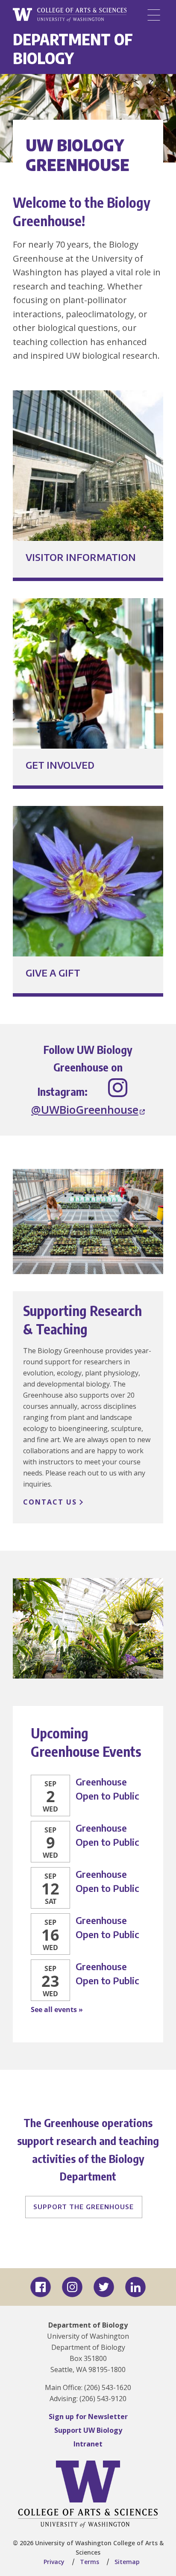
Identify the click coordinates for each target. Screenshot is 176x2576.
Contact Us (50, 1502)
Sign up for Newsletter (88, 2417)
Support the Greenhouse (84, 2207)
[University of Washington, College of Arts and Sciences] (70, 15)
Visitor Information (81, 557)
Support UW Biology (88, 2430)
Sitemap (127, 2562)
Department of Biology (73, 49)
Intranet (88, 2444)
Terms (89, 2562)
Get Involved (60, 765)
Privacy (54, 2562)
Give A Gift (53, 973)
